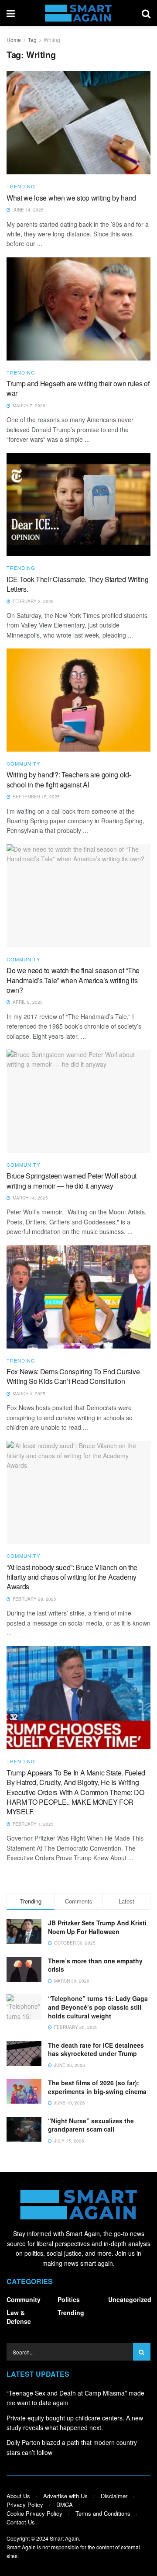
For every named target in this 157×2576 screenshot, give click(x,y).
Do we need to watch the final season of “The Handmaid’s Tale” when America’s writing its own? (73, 980)
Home (14, 40)
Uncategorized (130, 2299)
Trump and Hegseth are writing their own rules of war (78, 388)
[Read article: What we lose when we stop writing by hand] (78, 123)
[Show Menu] (11, 13)
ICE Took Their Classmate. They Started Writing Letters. (77, 584)
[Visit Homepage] (78, 13)
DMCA (65, 2505)
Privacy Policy (25, 2505)
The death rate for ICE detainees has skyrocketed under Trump (96, 2049)
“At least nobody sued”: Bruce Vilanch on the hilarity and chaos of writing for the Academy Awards (72, 1577)
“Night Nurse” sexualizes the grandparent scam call (91, 2125)
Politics (69, 2299)
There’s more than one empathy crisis (95, 1965)
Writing (52, 40)
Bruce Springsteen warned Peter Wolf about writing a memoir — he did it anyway (72, 1181)
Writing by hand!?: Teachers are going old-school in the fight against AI (69, 779)
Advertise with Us (65, 2496)
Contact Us (21, 2522)
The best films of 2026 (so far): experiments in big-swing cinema (97, 2087)
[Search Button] (146, 13)
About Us (18, 2496)
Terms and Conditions (103, 2513)
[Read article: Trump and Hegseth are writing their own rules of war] (78, 309)
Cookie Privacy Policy (34, 2513)
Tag (32, 40)
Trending (21, 186)
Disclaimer (114, 2496)
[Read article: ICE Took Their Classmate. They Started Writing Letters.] (78, 504)
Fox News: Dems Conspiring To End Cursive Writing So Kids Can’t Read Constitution (73, 1376)
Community (23, 764)
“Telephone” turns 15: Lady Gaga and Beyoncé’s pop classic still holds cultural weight (98, 2007)
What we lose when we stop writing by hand (71, 198)
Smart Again (64, 2538)
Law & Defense (19, 2317)
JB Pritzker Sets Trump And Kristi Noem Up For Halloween (97, 1927)
